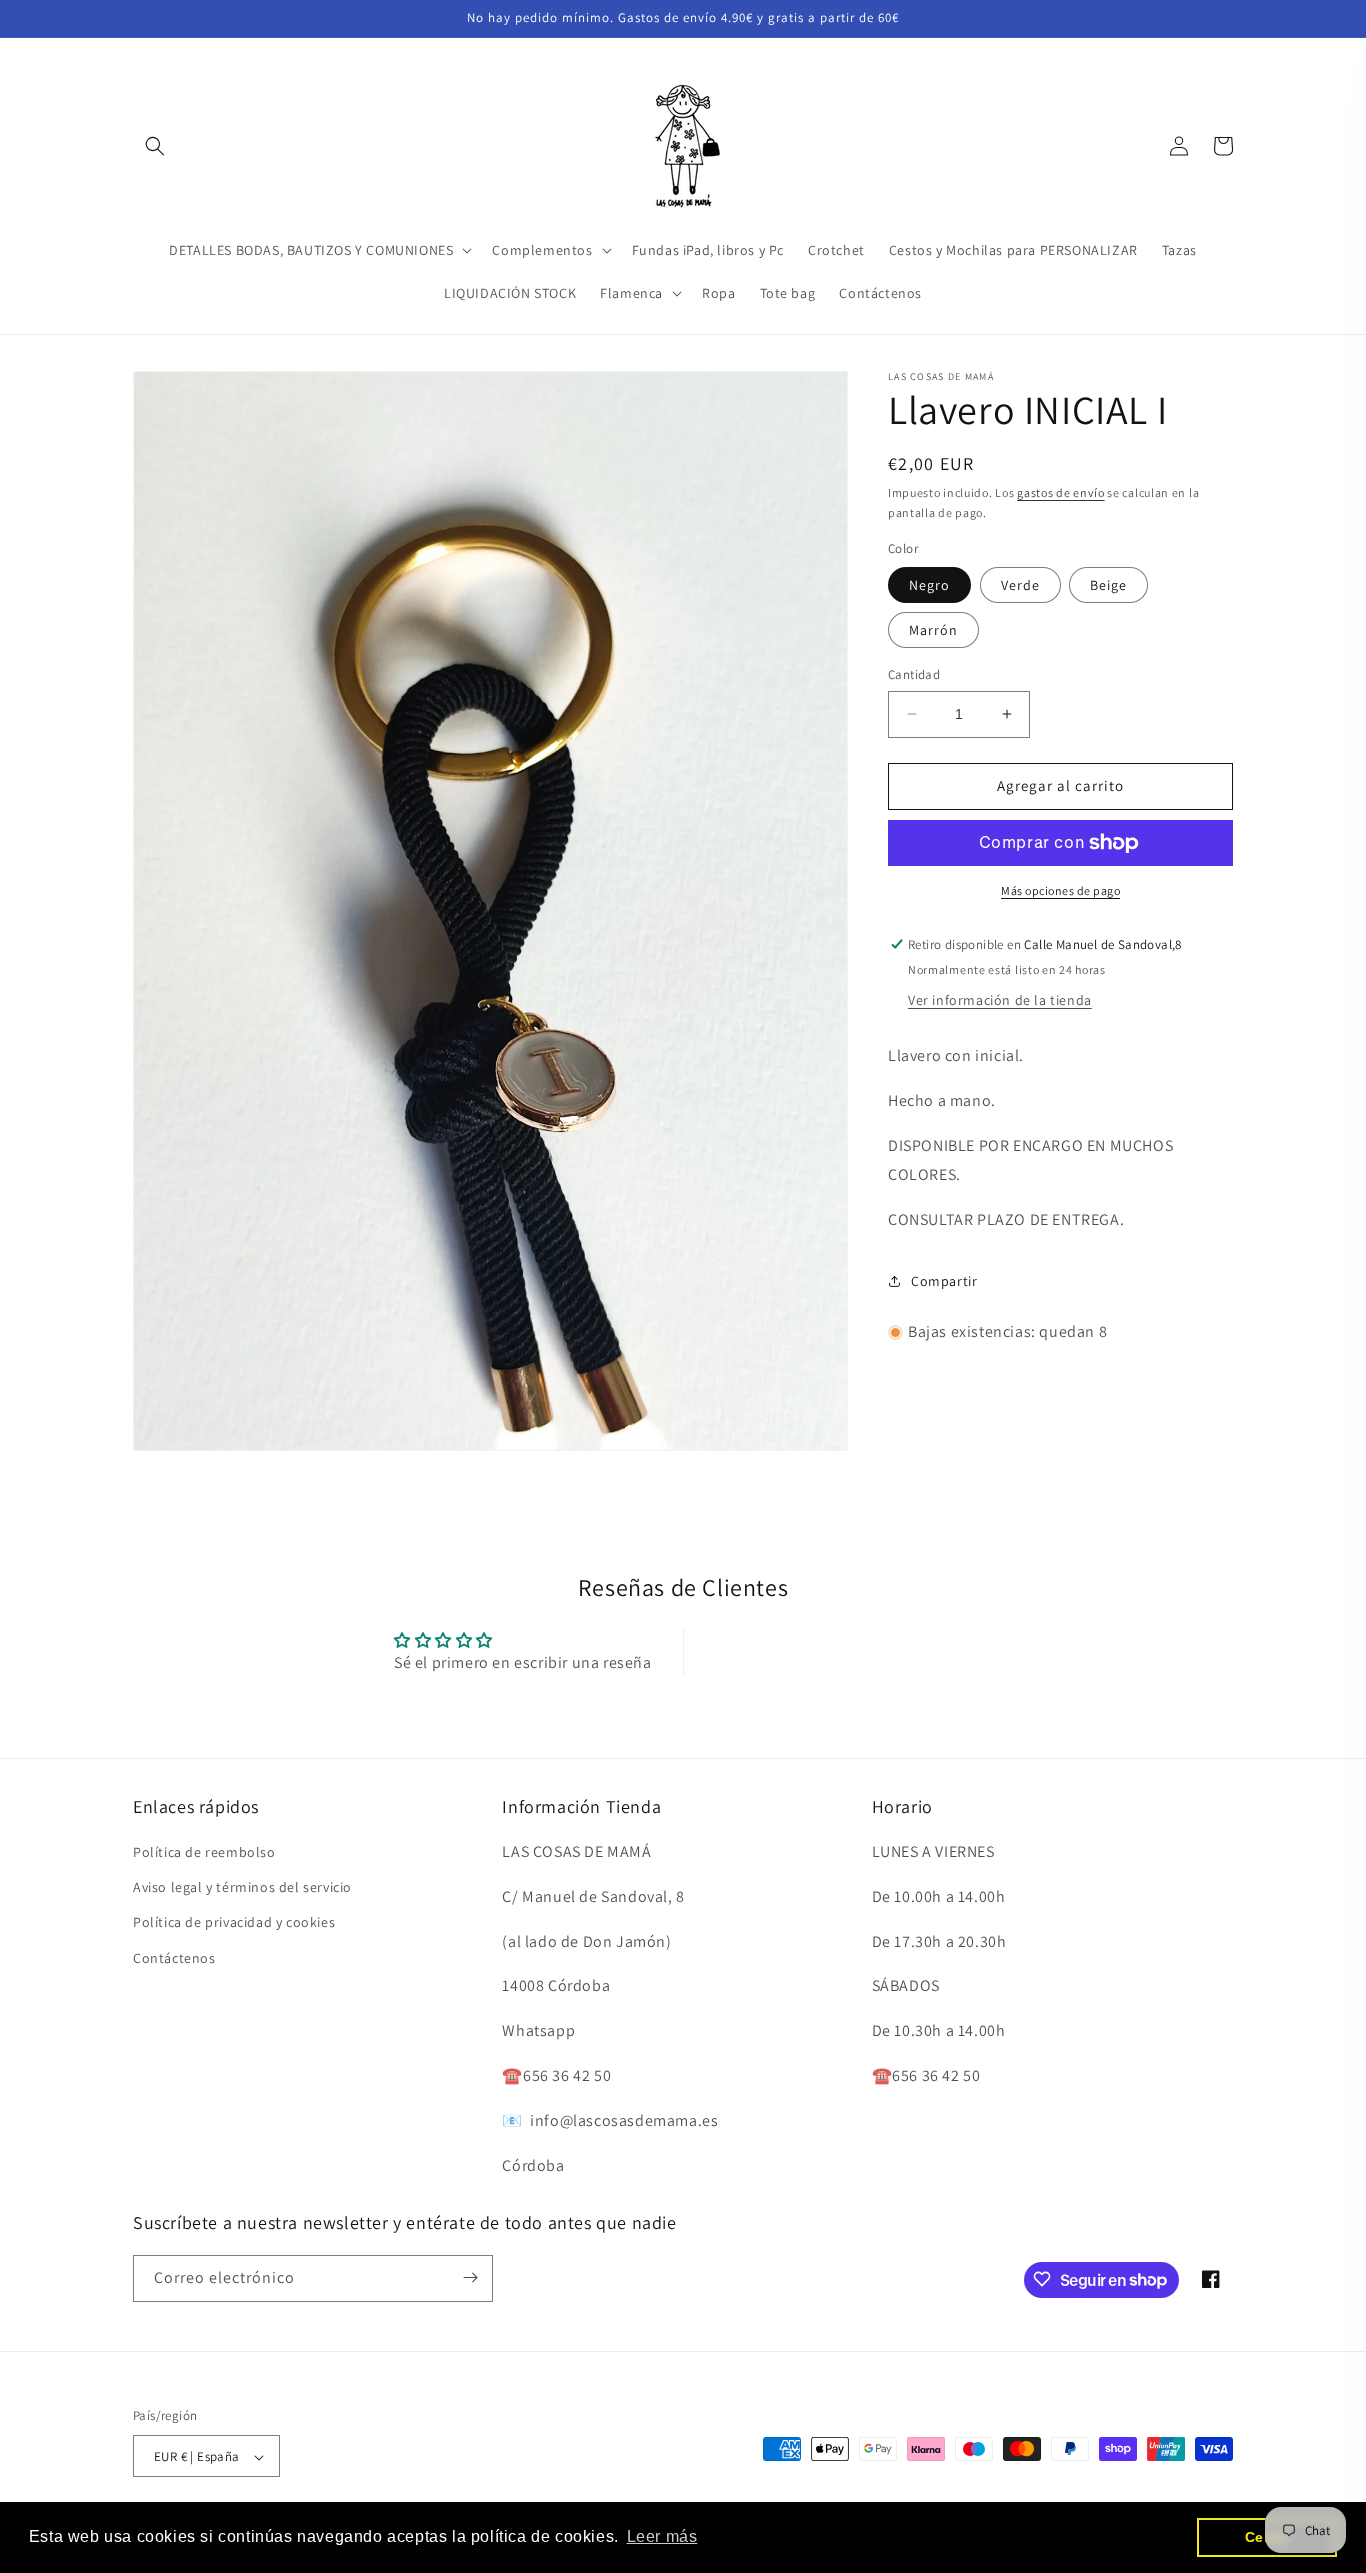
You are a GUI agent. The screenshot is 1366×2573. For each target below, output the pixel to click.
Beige (1108, 585)
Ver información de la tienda (1000, 1000)
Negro (929, 585)
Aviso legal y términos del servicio (242, 1888)
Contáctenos (174, 1958)
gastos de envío (1061, 492)
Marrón (933, 630)
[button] (155, 146)
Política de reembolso (204, 1852)
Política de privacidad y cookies (234, 1923)
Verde (1020, 585)
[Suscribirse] (470, 2277)
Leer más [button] (662, 2536)
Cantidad (914, 674)
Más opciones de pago (1060, 890)
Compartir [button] (944, 1281)
